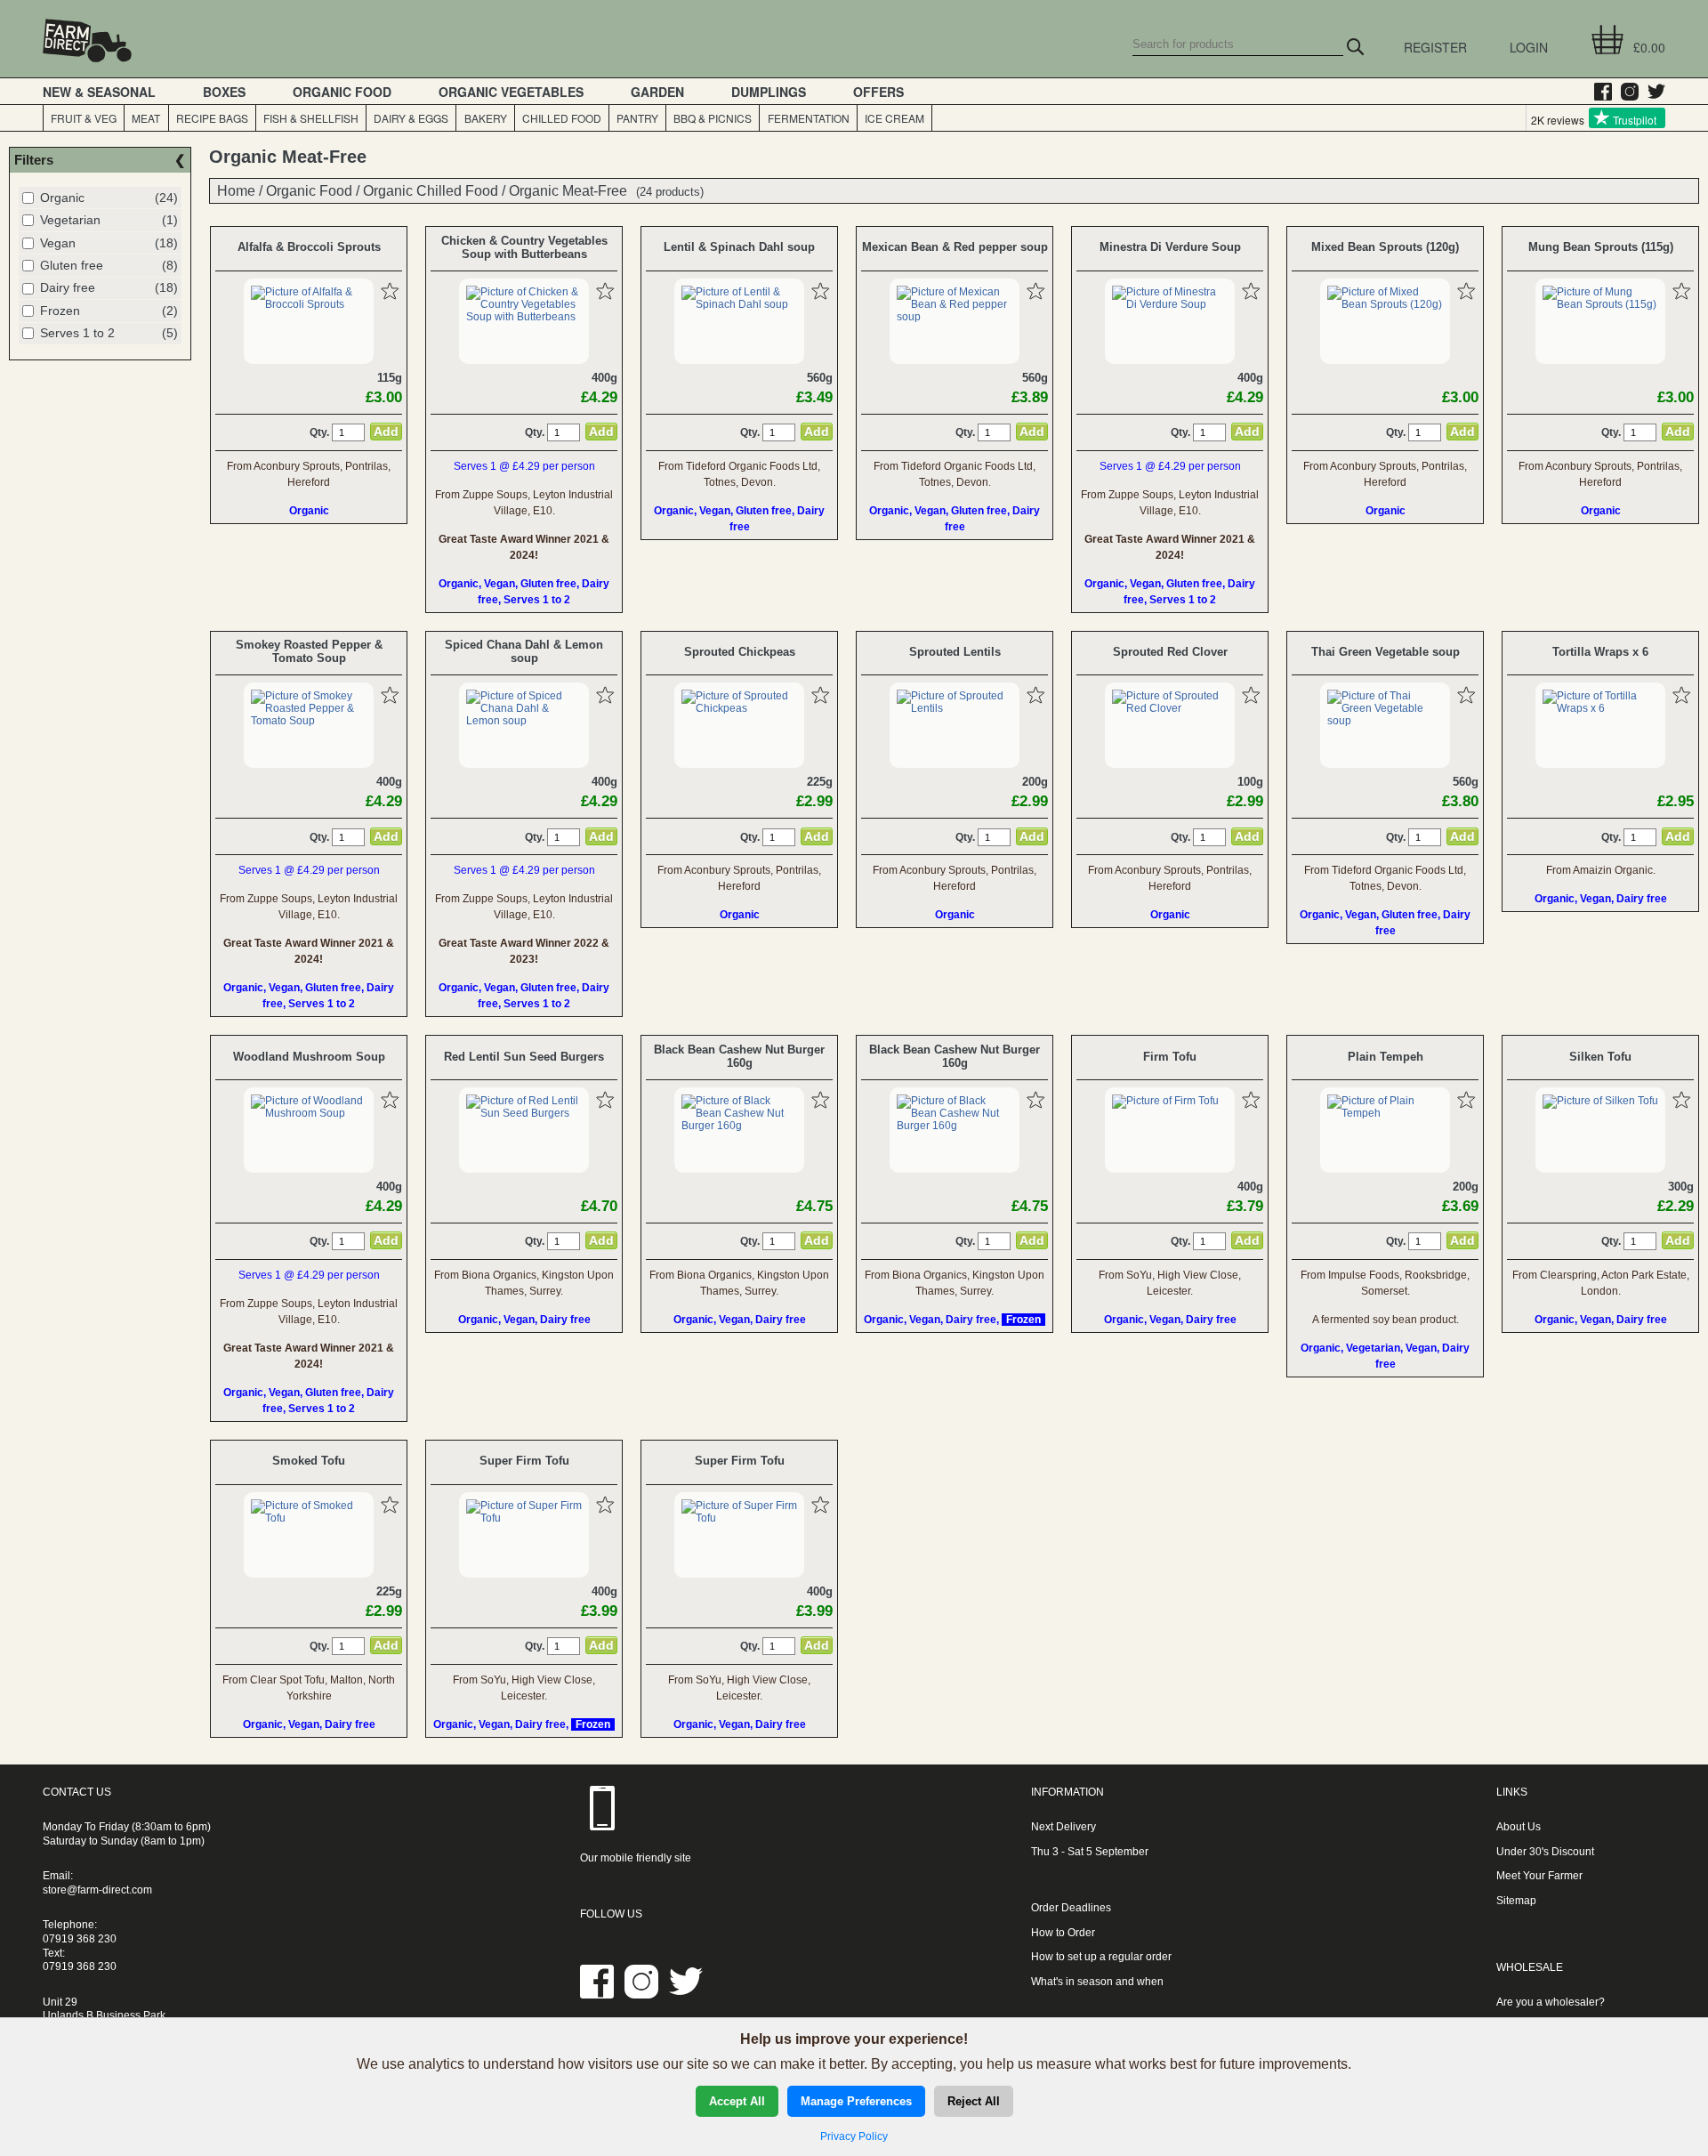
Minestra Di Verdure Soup (1170, 247)
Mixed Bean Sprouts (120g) (1385, 247)
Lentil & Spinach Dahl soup (739, 247)
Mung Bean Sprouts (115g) (1601, 247)
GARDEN (657, 92)
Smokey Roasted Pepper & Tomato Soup (309, 651)
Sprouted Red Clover (1170, 652)
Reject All (974, 2101)
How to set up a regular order (1101, 1957)
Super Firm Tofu (524, 1461)
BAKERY (486, 118)
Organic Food (309, 190)
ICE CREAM (894, 118)
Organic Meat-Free (568, 190)
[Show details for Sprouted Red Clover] (1170, 708)
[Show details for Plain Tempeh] (1385, 1113)
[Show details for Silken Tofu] (1600, 1101)
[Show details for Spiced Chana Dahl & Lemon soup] (524, 721)
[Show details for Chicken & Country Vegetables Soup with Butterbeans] (524, 317)
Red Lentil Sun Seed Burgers (524, 1057)
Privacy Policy (854, 2136)
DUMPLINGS (769, 92)
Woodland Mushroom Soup (309, 1057)
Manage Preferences (856, 2101)
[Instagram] (1625, 92)
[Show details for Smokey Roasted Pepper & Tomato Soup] (309, 721)
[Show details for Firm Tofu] (1165, 1101)
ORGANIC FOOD (342, 92)
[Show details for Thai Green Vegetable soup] (1385, 721)
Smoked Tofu (309, 1461)
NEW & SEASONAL (99, 92)
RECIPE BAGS (212, 118)
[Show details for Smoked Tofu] (309, 1518)
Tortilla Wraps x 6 (1600, 652)
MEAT (146, 118)
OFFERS (878, 92)
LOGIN (1529, 47)
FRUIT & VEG (84, 118)
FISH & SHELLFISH (311, 118)
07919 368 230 (80, 1939)
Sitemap (1516, 1901)
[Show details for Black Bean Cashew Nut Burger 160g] (739, 1126)
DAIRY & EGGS (411, 118)
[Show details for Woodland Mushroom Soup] (309, 1113)
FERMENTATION (809, 118)
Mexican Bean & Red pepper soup (955, 247)
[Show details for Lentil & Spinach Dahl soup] (739, 304)
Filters (34, 160)
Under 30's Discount (1545, 1852)
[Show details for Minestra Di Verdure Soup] (1170, 304)
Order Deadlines (1071, 1908)
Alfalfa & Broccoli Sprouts (309, 247)
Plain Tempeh (1386, 1057)
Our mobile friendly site (636, 1858)
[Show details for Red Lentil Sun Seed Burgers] (524, 1113)
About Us (1519, 1827)
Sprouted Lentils (955, 652)
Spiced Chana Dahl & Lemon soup (524, 651)
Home (236, 190)
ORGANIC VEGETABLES (511, 92)
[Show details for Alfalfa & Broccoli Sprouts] (309, 304)
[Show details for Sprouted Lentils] (955, 708)
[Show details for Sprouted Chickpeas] (739, 708)
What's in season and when (1097, 1982)
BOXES (224, 92)
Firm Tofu (1170, 1057)
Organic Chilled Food (431, 190)
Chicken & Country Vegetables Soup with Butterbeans (524, 247)
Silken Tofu (1600, 1057)
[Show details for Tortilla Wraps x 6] (1600, 708)
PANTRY (637, 118)
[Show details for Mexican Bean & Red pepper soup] (955, 317)
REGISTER (1435, 47)
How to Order (1063, 1933)
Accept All (737, 2101)
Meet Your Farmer (1539, 1876)
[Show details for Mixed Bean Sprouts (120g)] (1385, 304)
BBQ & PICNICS (713, 118)
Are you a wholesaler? (1551, 2002)
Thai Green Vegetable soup (1386, 652)
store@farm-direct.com (97, 1890)
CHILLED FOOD (562, 118)
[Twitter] (1652, 92)
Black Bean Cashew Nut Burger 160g (739, 1056)
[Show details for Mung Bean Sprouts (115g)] (1600, 304)
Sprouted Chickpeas (740, 652)
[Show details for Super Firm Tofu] (524, 1518)
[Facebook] (1599, 92)
